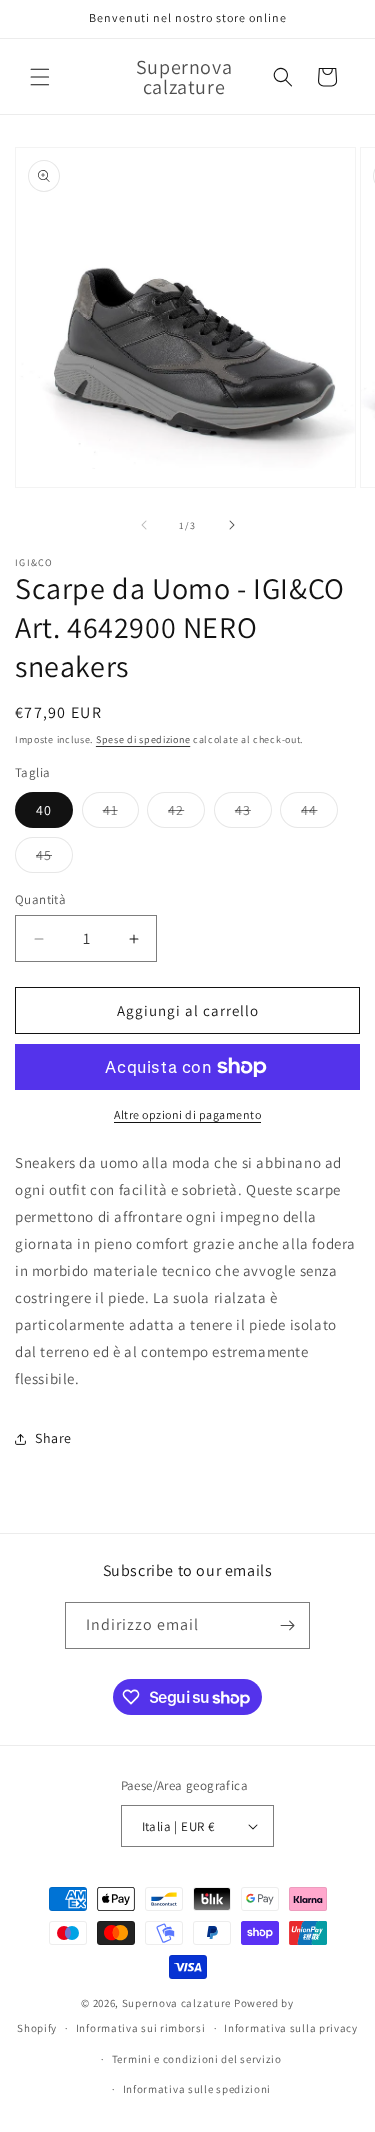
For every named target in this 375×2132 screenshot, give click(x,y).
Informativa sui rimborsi (141, 2028)
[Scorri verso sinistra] (144, 525)
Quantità (40, 899)
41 (121, 814)
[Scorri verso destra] (232, 525)
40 (44, 810)
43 (253, 814)
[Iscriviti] (287, 1625)
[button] (40, 77)
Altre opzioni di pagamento (187, 1114)
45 (54, 859)
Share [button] (53, 1438)
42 (186, 814)
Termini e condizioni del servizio (197, 2059)
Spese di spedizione (143, 739)
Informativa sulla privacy (291, 2028)
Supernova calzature (176, 2003)
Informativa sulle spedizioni (197, 2089)
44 (319, 814)
